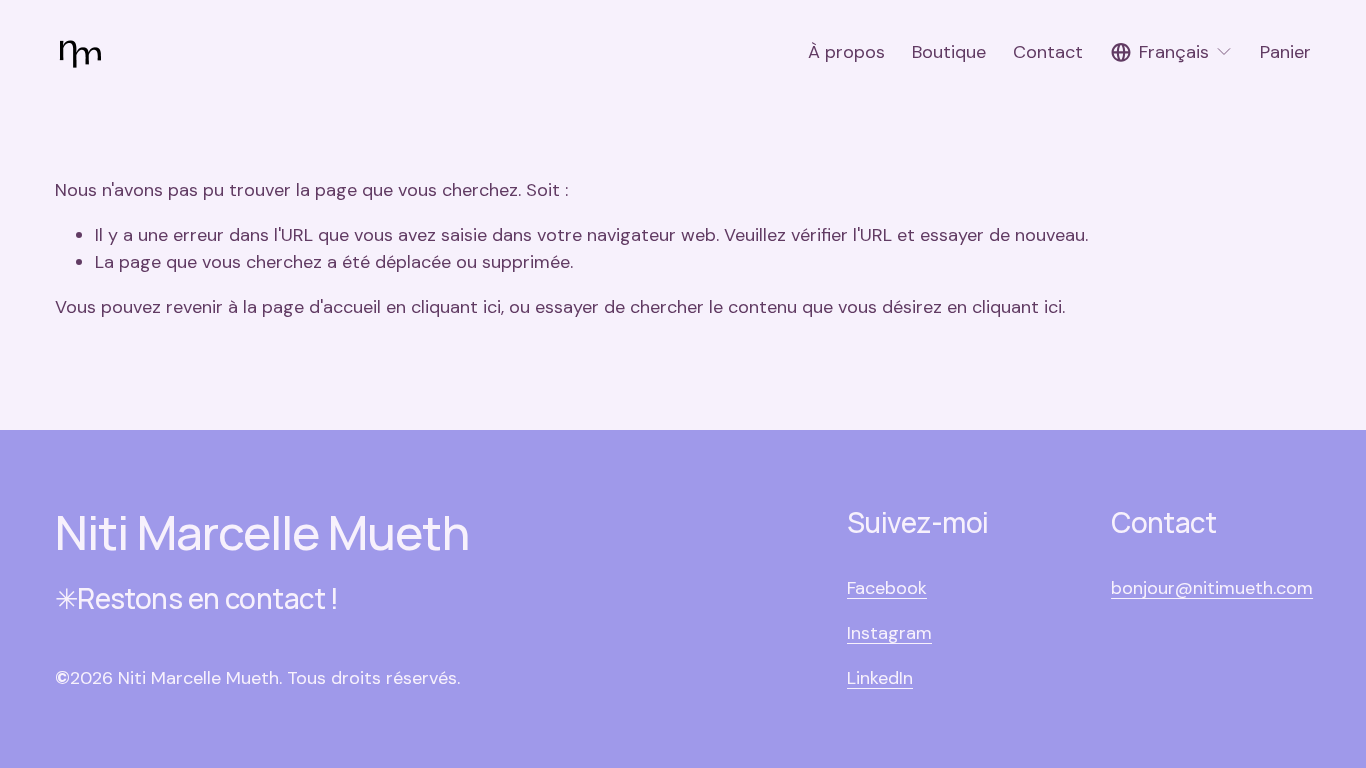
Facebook (887, 588)
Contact (1048, 52)
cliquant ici (456, 307)
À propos (846, 52)
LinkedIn (880, 678)
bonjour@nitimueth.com (1212, 588)
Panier (1285, 52)
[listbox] (1172, 52)
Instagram (889, 633)
